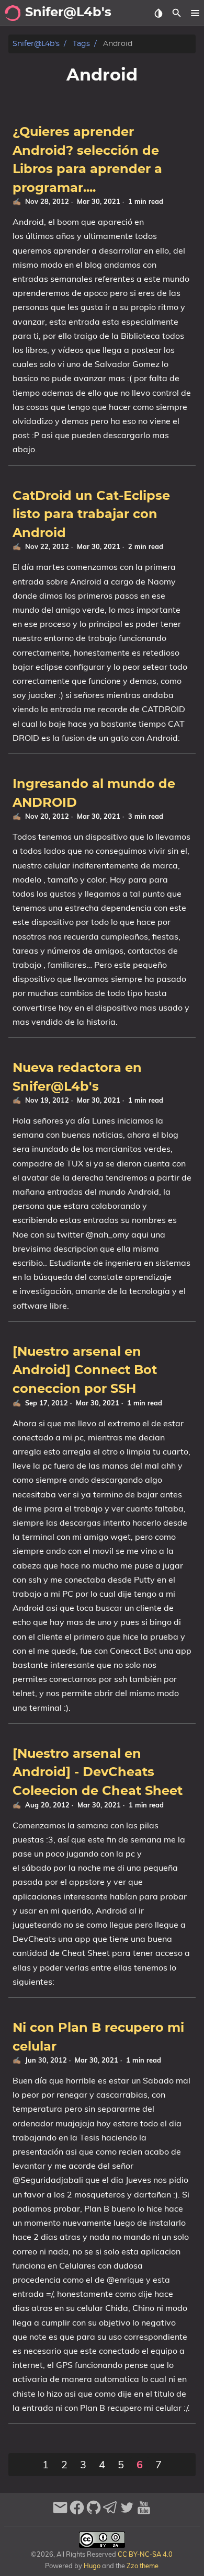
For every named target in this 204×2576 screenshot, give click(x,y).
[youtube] (144, 2512)
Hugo (92, 2566)
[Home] (13, 13)
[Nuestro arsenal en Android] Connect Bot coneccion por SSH (85, 1371)
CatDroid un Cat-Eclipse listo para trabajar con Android (91, 515)
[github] (94, 2512)
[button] (195, 13)
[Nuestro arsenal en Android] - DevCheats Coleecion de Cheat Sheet (98, 1773)
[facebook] (77, 2512)
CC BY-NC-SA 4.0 (144, 2554)
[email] (60, 2512)
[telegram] (110, 2512)
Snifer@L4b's (36, 44)
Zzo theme (143, 2566)
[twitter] (127, 2512)
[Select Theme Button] (158, 13)
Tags (81, 44)
